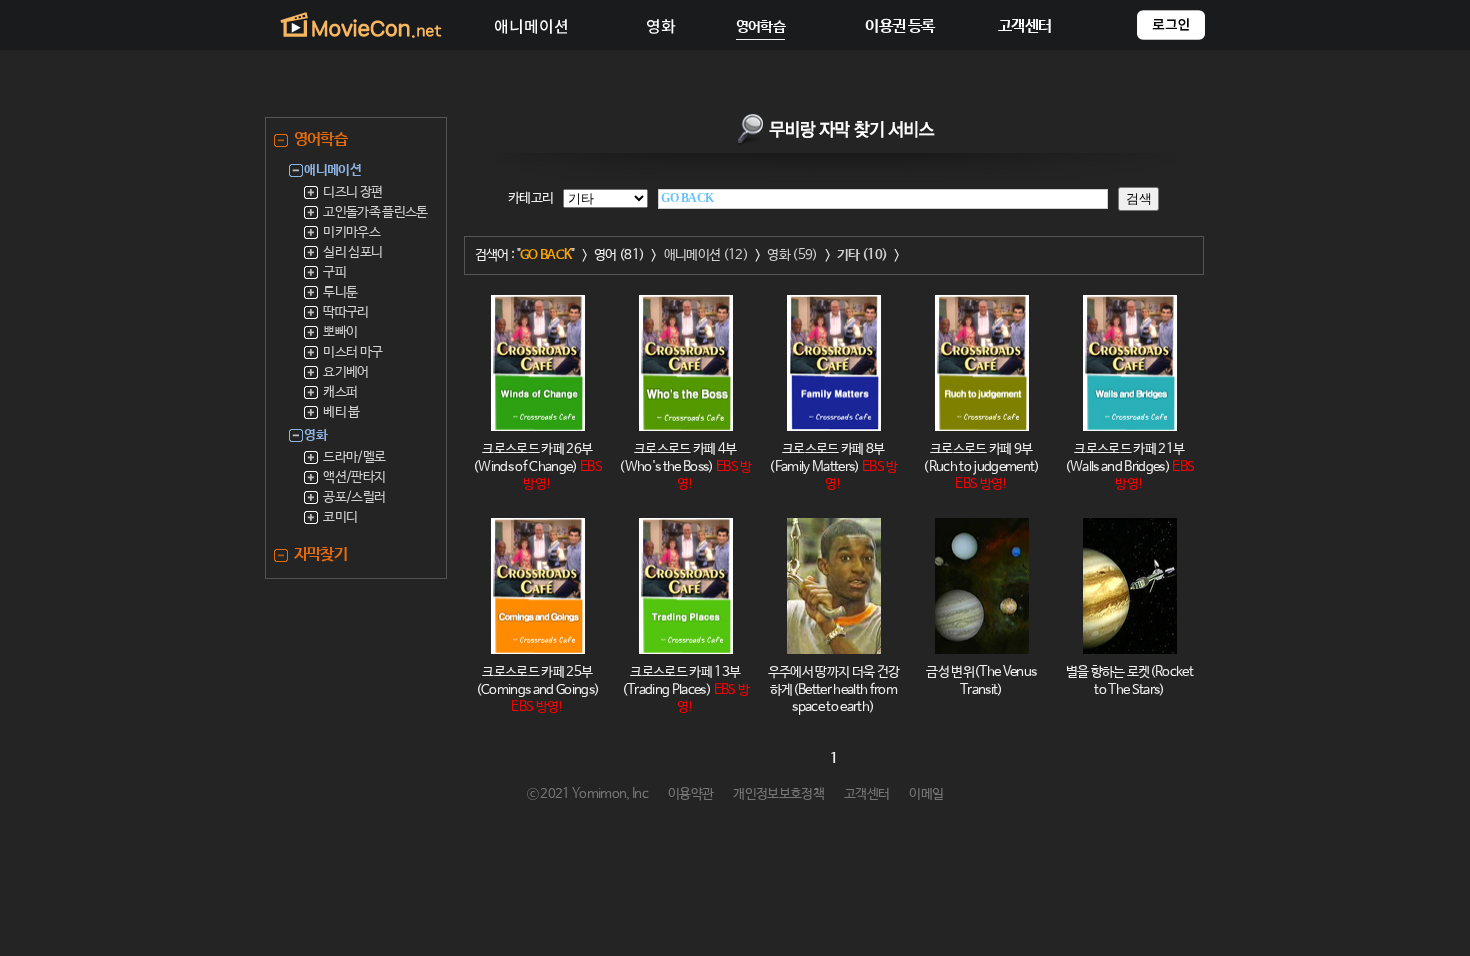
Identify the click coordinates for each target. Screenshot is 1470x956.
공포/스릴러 (354, 497)
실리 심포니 (352, 252)
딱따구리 (345, 312)
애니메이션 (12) (706, 255)
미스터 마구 (352, 352)
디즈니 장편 (352, 192)
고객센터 (866, 794)
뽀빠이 (340, 332)
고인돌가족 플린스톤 (375, 212)
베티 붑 (341, 412)
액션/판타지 (354, 477)
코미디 (340, 517)
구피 (334, 272)
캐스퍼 (340, 392)
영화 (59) (792, 255)
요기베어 (345, 372)
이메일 (926, 794)
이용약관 (690, 794)
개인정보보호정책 (778, 794)
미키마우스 (351, 232)
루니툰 (340, 292)
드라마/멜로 (354, 457)
